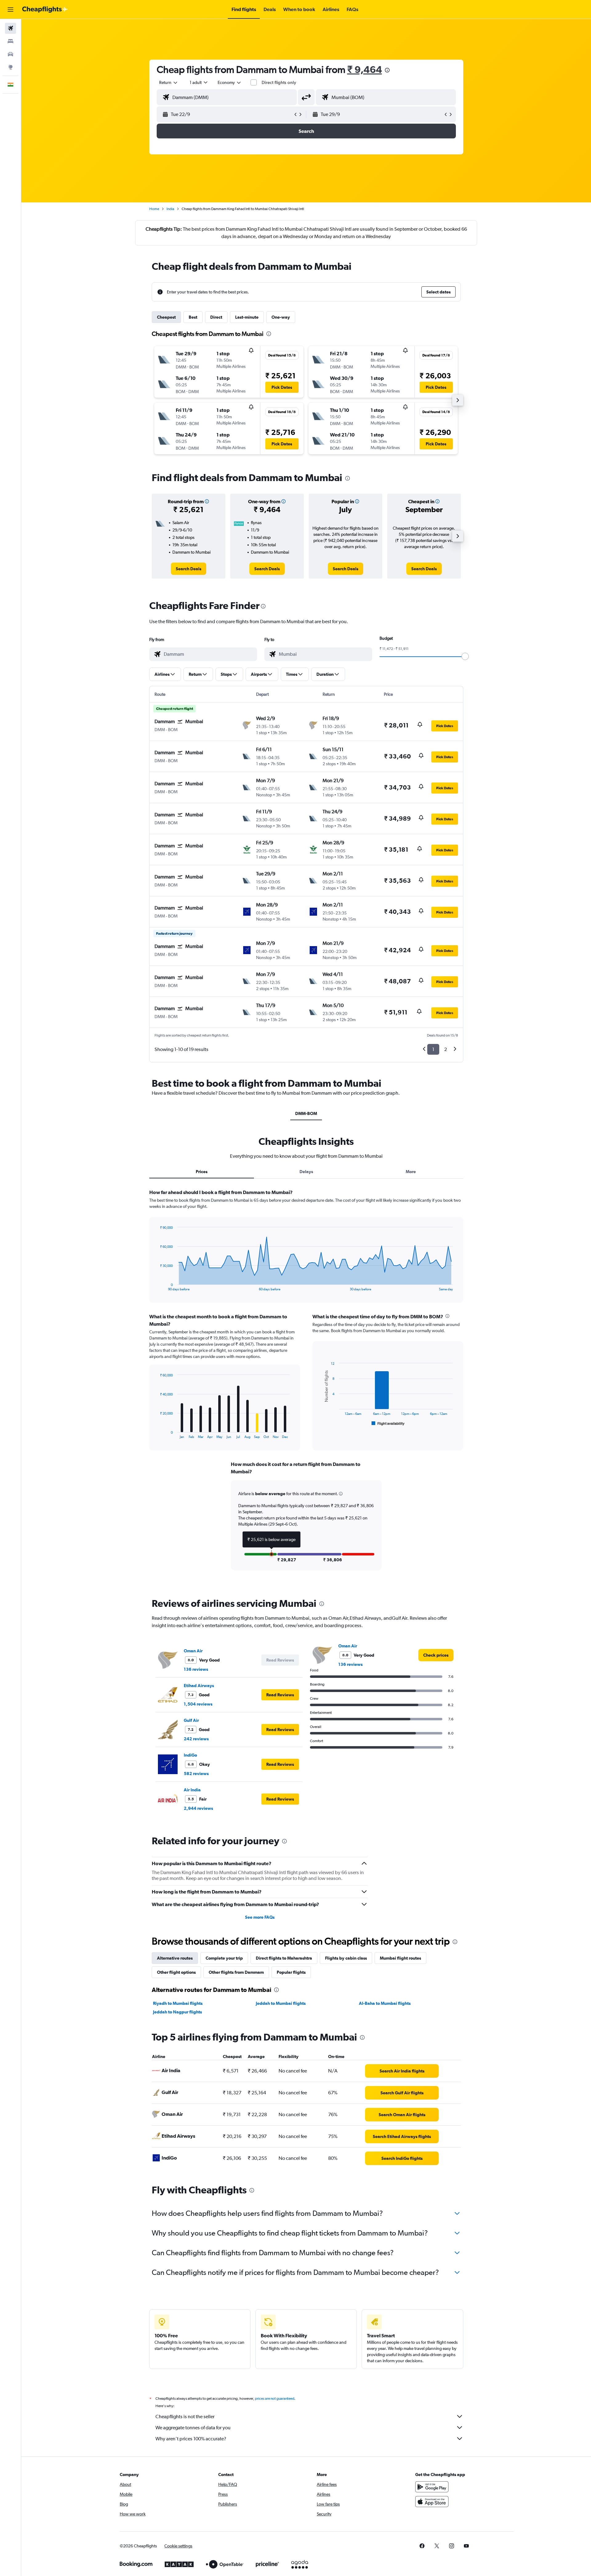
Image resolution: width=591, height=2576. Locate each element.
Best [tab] (193, 317)
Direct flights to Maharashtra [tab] (284, 1958)
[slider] (465, 656)
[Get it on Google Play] (432, 2487)
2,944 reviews (198, 1808)
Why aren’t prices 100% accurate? (191, 2439)
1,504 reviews (198, 1704)
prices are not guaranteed (275, 2399)
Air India (192, 1790)
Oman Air (193, 1651)
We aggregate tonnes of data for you (193, 2428)
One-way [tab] (281, 317)
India (170, 209)
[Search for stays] (10, 41)
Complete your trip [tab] (224, 1958)
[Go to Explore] (10, 67)
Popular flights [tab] (291, 1972)
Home (154, 209)
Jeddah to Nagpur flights (177, 2012)
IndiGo (190, 1755)
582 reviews (196, 1774)
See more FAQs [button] (260, 1917)
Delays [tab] (306, 1172)
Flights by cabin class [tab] (346, 1958)
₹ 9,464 (365, 69)
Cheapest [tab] (166, 317)
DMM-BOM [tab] (306, 1113)
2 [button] (446, 1049)
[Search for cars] (10, 54)
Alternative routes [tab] (175, 1958)
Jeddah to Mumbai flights (281, 2003)
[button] (10, 10)
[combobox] (169, 82)
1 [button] (433, 1049)
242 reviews (196, 1739)
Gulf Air (191, 1720)
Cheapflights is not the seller (185, 2417)
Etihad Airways (199, 1686)
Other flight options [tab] (176, 1972)
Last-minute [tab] (247, 317)
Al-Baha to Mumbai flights (385, 2003)
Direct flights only (279, 82)
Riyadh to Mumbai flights (178, 2003)
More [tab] (411, 1172)
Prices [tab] (202, 1172)
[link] (189, 569)
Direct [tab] (216, 317)
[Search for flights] (10, 28)
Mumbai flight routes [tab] (400, 1958)
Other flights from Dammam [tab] (236, 1972)
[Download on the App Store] (432, 2502)
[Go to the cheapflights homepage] (45, 10)
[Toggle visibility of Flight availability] (388, 1423)
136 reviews (196, 1669)
